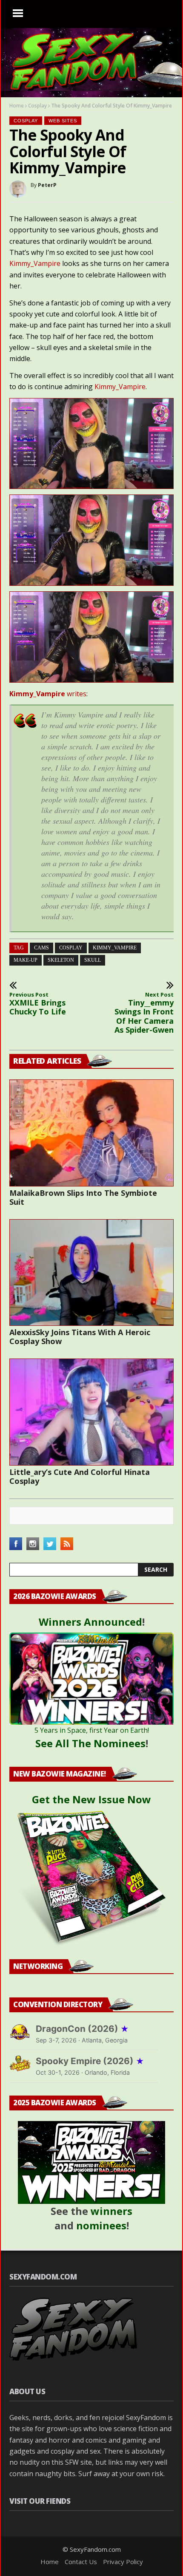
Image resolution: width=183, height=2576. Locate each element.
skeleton (61, 960)
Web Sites (63, 121)
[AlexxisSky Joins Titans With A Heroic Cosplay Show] (91, 1273)
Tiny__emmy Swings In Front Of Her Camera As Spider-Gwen (144, 1013)
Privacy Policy (123, 2562)
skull (93, 960)
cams (41, 948)
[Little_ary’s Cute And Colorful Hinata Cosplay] (91, 1412)
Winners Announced (90, 1622)
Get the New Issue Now (91, 1799)
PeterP (47, 185)
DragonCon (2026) (82, 2029)
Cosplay (37, 106)
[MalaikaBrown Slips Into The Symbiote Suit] (91, 1133)
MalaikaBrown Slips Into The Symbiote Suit (83, 1197)
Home (17, 106)
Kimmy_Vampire (35, 263)
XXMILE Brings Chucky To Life (38, 1004)
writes (48, 694)
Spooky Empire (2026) (90, 2061)
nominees (101, 2225)
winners (112, 2211)
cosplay (71, 948)
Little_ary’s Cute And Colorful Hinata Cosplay (80, 1476)
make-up (26, 960)
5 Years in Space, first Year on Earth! (92, 1730)
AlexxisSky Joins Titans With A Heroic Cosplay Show (80, 1337)
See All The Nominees (90, 1743)
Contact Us (81, 2562)
